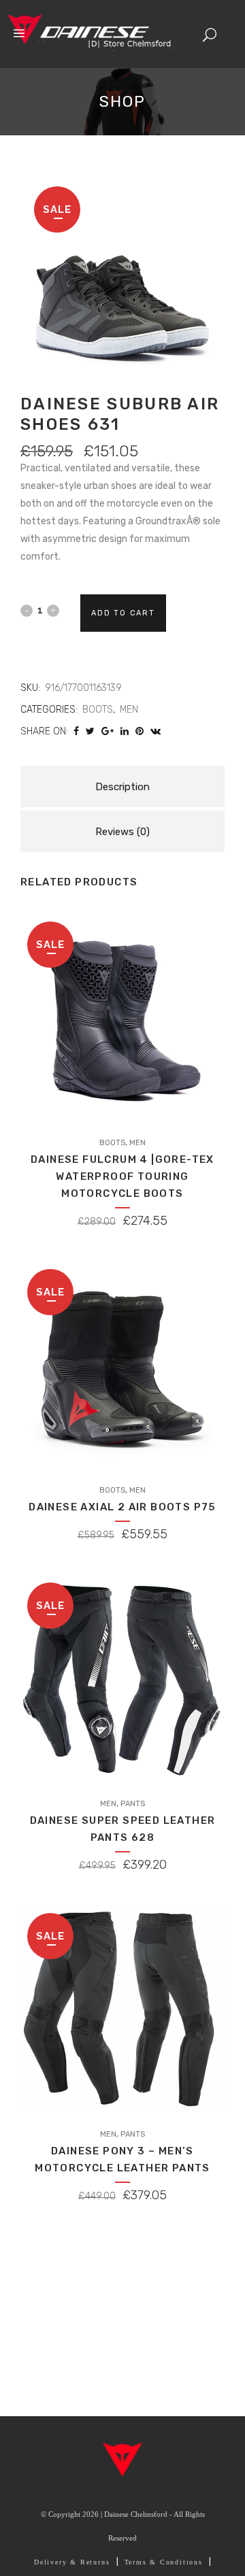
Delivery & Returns (72, 2562)
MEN (129, 710)
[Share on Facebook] (76, 731)
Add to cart (123, 613)
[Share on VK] (156, 731)
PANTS (133, 1804)
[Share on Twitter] (90, 731)
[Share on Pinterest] (140, 731)
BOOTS (98, 710)
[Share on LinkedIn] (125, 731)
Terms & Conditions (164, 2562)
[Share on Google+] (108, 731)
